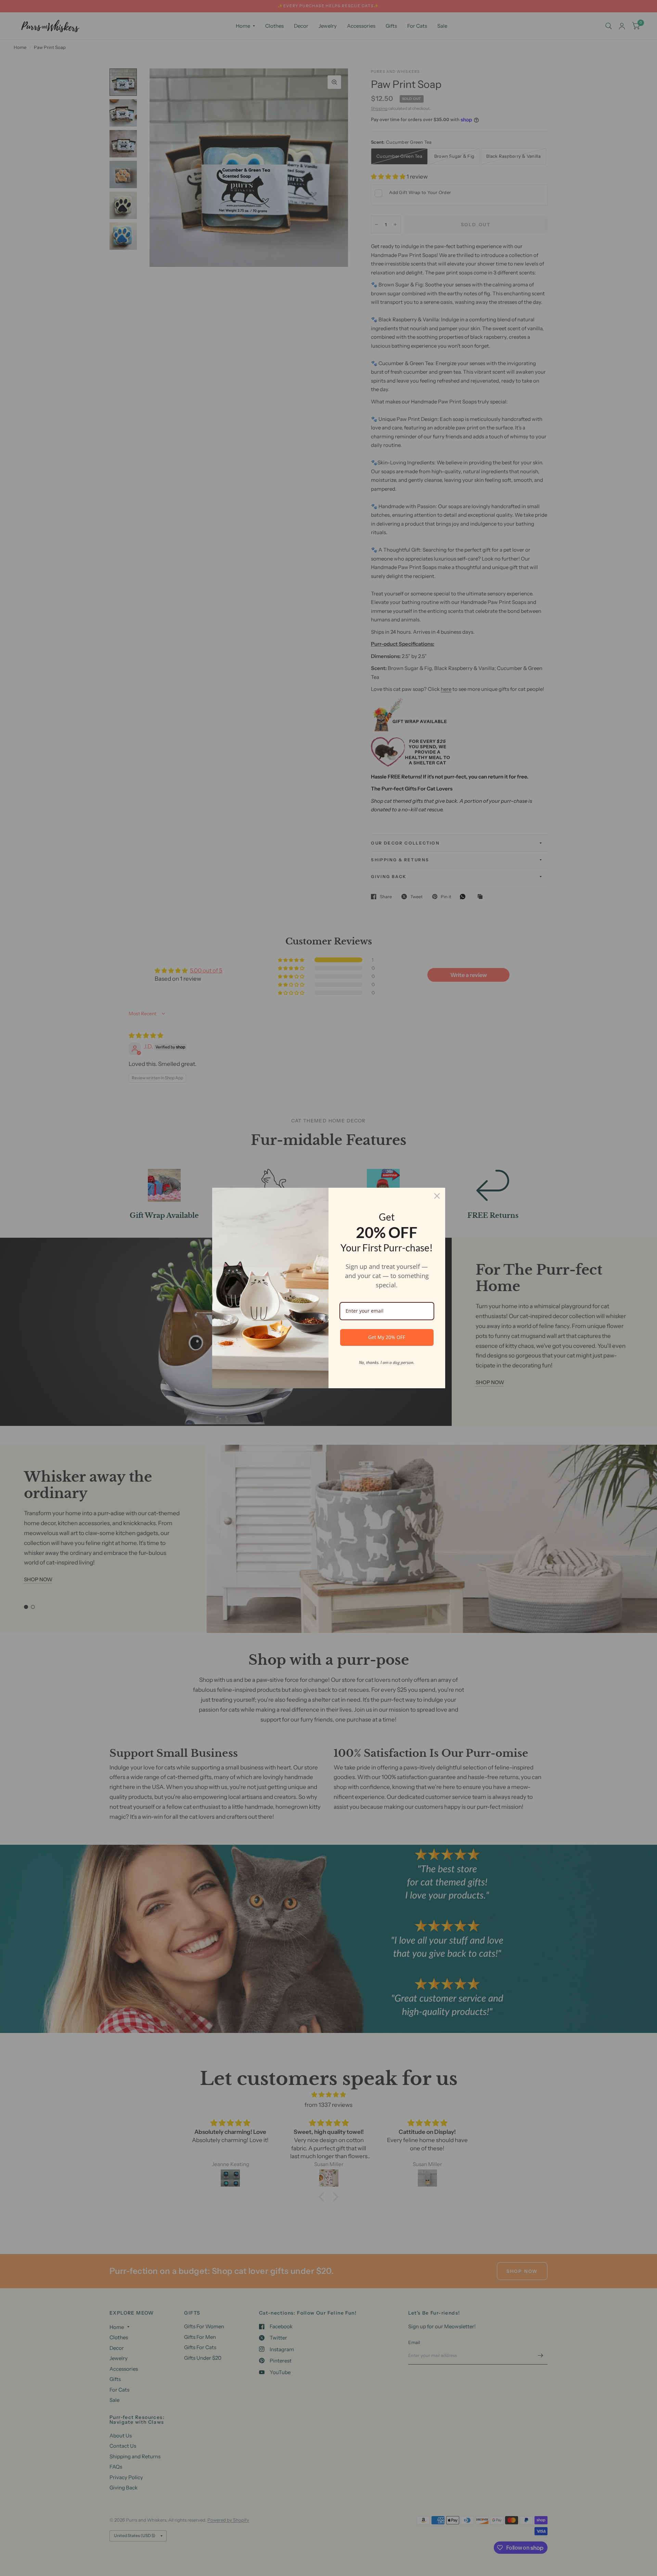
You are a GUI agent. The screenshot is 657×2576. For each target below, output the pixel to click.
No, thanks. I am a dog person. (387, 1362)
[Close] (437, 1196)
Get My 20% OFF (387, 1337)
